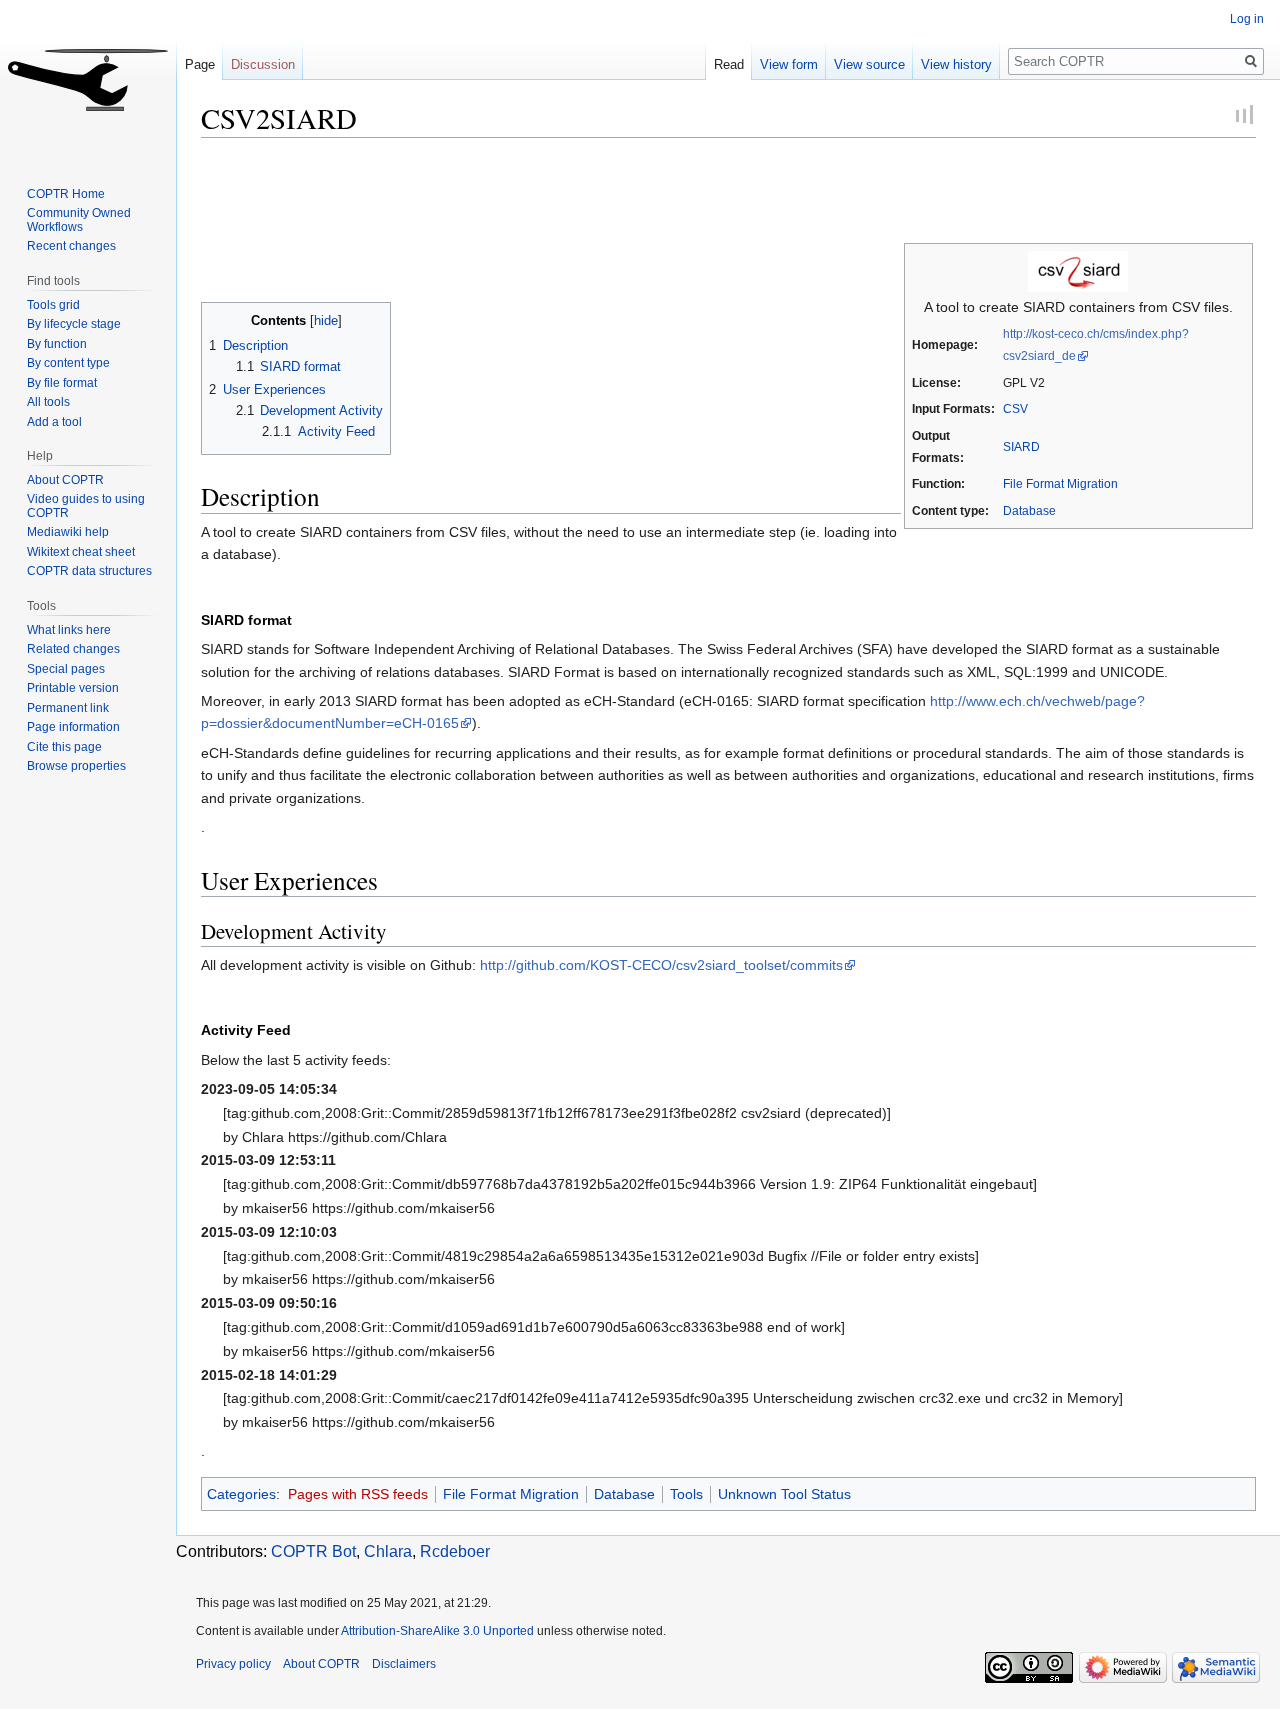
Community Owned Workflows (79, 220)
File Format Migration (1060, 483)
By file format (62, 383)
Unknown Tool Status (784, 1494)
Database (1029, 510)
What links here (69, 630)
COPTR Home (66, 194)
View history (956, 64)
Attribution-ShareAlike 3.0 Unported (437, 1631)
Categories (241, 1494)
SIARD (1021, 446)
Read (729, 64)
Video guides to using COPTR (86, 506)
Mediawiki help (68, 532)
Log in (1247, 19)
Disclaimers (404, 1664)
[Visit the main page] (88, 80)
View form (789, 64)
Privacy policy (233, 1664)
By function (57, 344)
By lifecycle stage (74, 324)
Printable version (73, 688)
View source (869, 64)
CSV (1015, 408)
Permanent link (68, 708)
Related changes (73, 649)
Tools (686, 1494)
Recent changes (71, 246)
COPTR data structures (89, 571)
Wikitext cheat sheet (81, 552)
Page (200, 64)
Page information (73, 727)
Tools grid (53, 305)
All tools (48, 402)
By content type (68, 363)
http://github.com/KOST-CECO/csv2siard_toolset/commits (661, 965)
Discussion (263, 64)
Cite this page (64, 747)
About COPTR (65, 480)
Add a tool (54, 422)
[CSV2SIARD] (1078, 270)
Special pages (66, 669)
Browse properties (76, 766)
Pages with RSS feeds (358, 1494)
